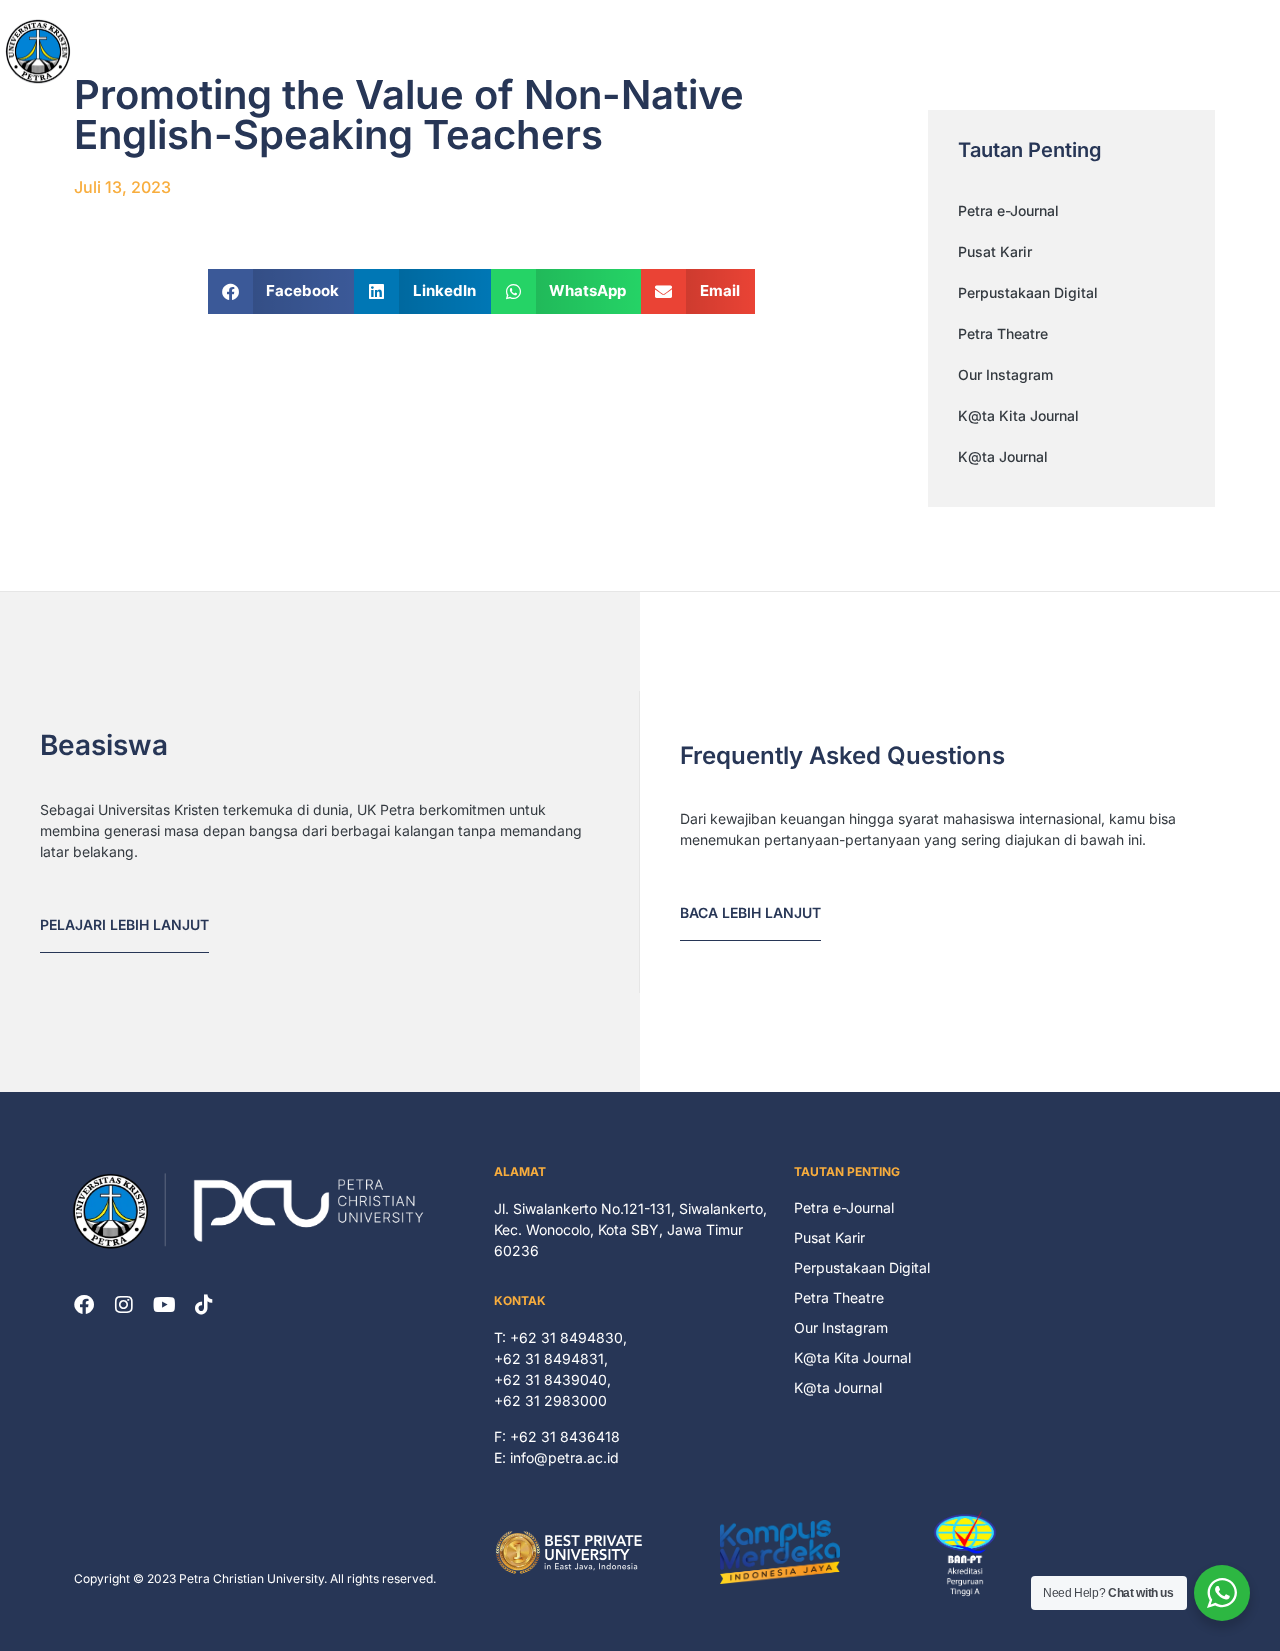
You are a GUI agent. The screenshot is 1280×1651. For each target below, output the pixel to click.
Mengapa (785, 50)
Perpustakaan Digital (1028, 292)
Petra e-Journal (1008, 210)
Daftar (1156, 50)
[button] (281, 291)
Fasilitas (965, 50)
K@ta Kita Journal (1018, 415)
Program (877, 50)
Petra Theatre (1003, 333)
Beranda (608, 50)
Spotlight (1055, 50)
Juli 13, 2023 (122, 187)
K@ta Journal (1003, 456)
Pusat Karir (995, 251)
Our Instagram (1005, 374)
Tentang (695, 50)
